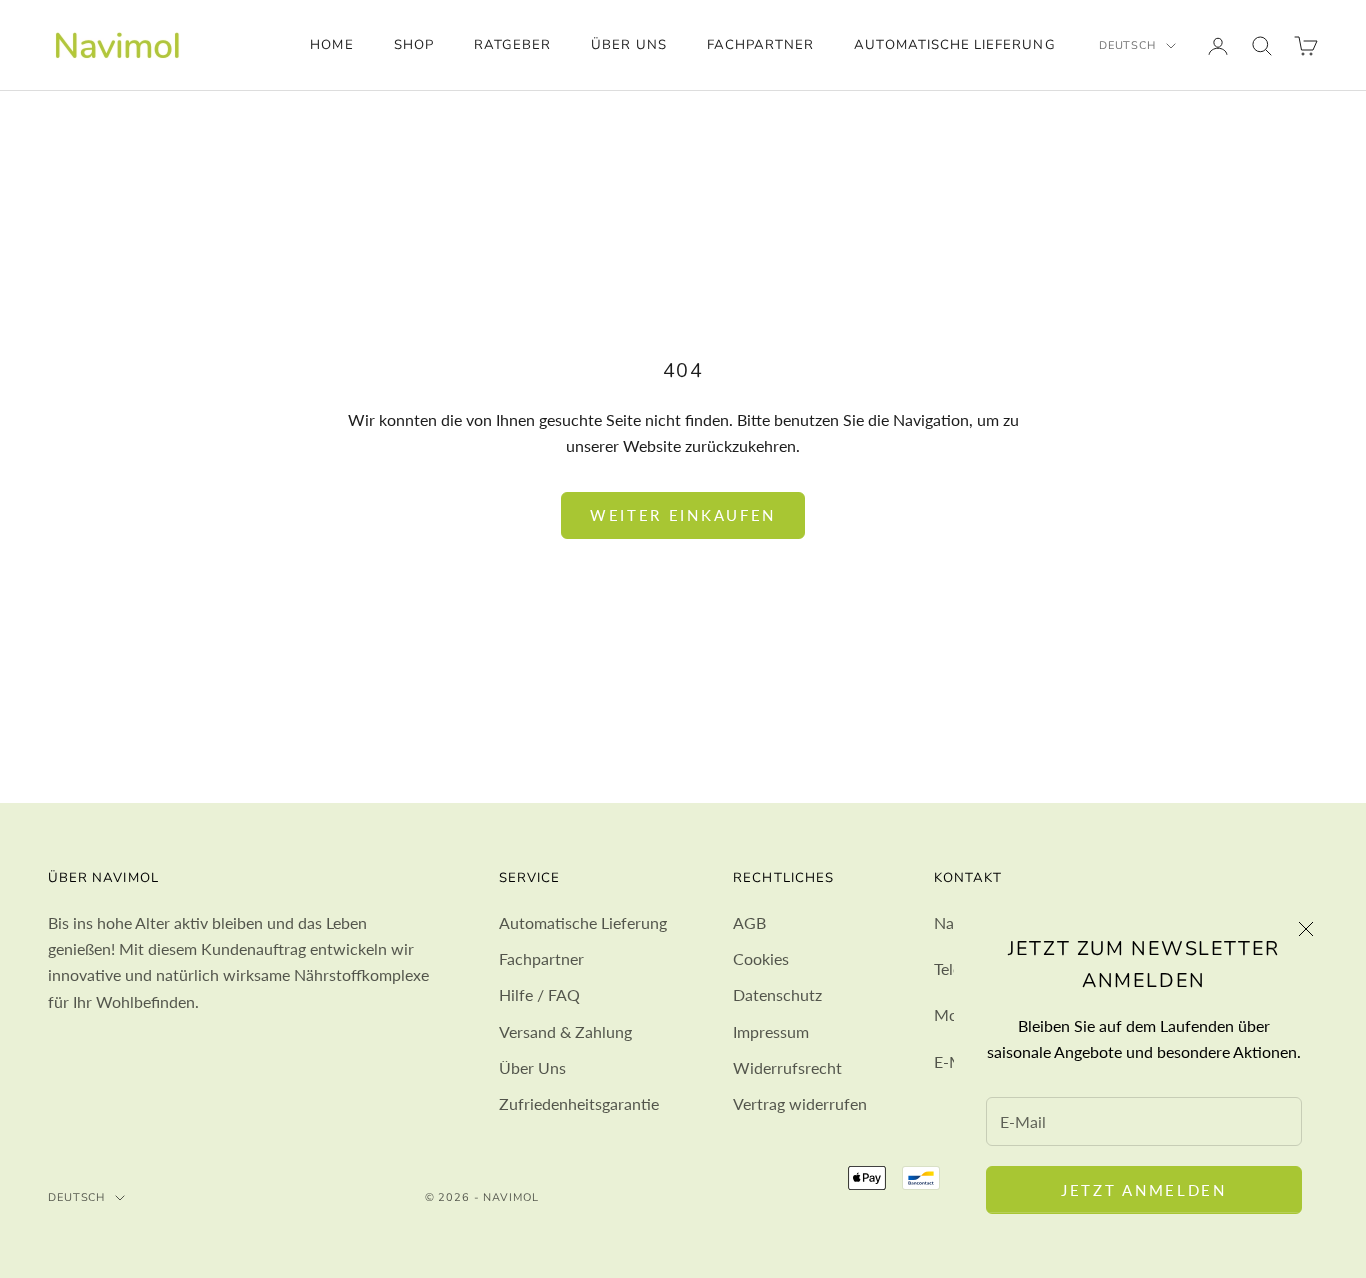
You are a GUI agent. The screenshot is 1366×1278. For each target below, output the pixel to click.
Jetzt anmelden (1144, 1190)
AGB (749, 922)
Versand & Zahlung (565, 1031)
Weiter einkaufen (683, 515)
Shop (414, 45)
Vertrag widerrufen (800, 1103)
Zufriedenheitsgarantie (579, 1103)
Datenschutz (777, 994)
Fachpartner (761, 45)
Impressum (771, 1031)
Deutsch (1127, 45)
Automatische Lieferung (954, 45)
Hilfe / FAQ (539, 994)
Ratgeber (512, 45)
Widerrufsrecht (787, 1067)
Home (331, 45)
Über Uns (532, 1067)
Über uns (628, 45)
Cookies (761, 958)
